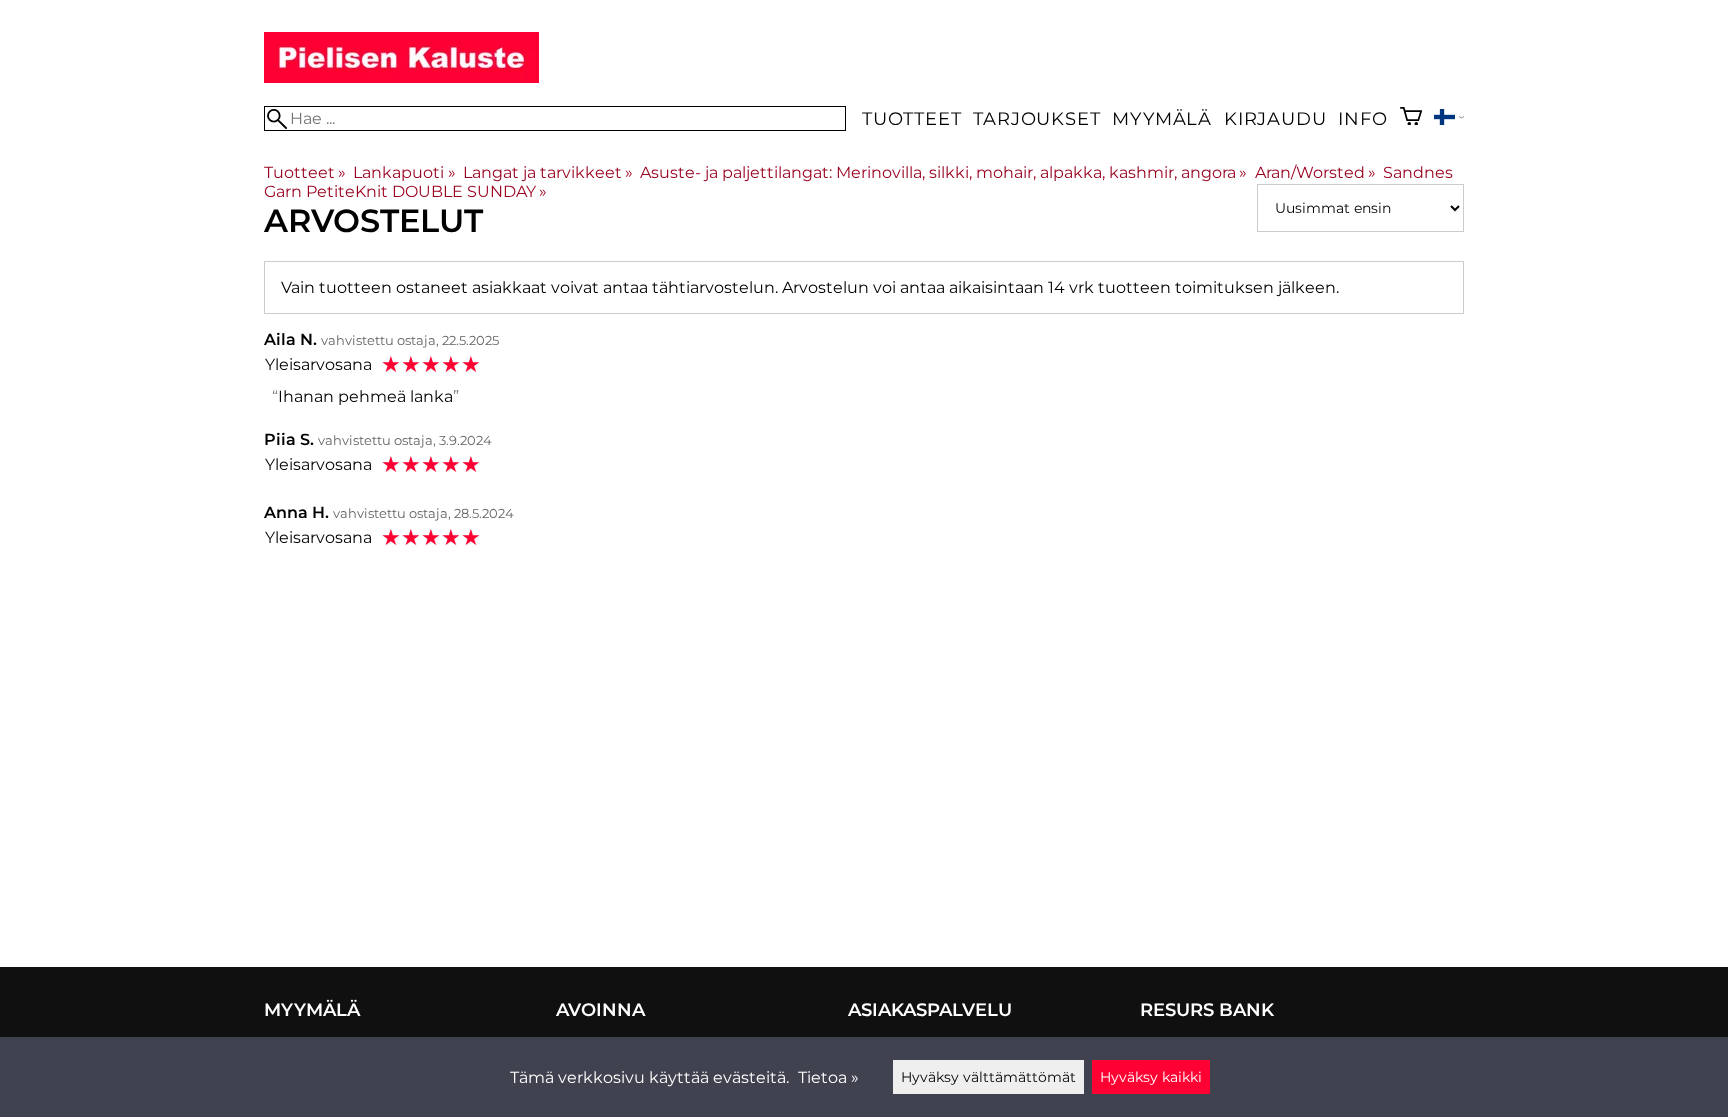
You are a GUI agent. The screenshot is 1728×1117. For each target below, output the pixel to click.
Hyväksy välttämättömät (988, 1077)
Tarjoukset (1036, 118)
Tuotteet (911, 118)
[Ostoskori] (1411, 118)
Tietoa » (828, 1077)
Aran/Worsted (1315, 172)
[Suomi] (1449, 119)
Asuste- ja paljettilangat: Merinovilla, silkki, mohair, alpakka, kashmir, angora (943, 172)
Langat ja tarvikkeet (548, 172)
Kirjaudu (1275, 118)
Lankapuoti (404, 172)
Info (1362, 118)
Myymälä (1162, 118)
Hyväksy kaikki (1151, 1077)
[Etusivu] (401, 77)
